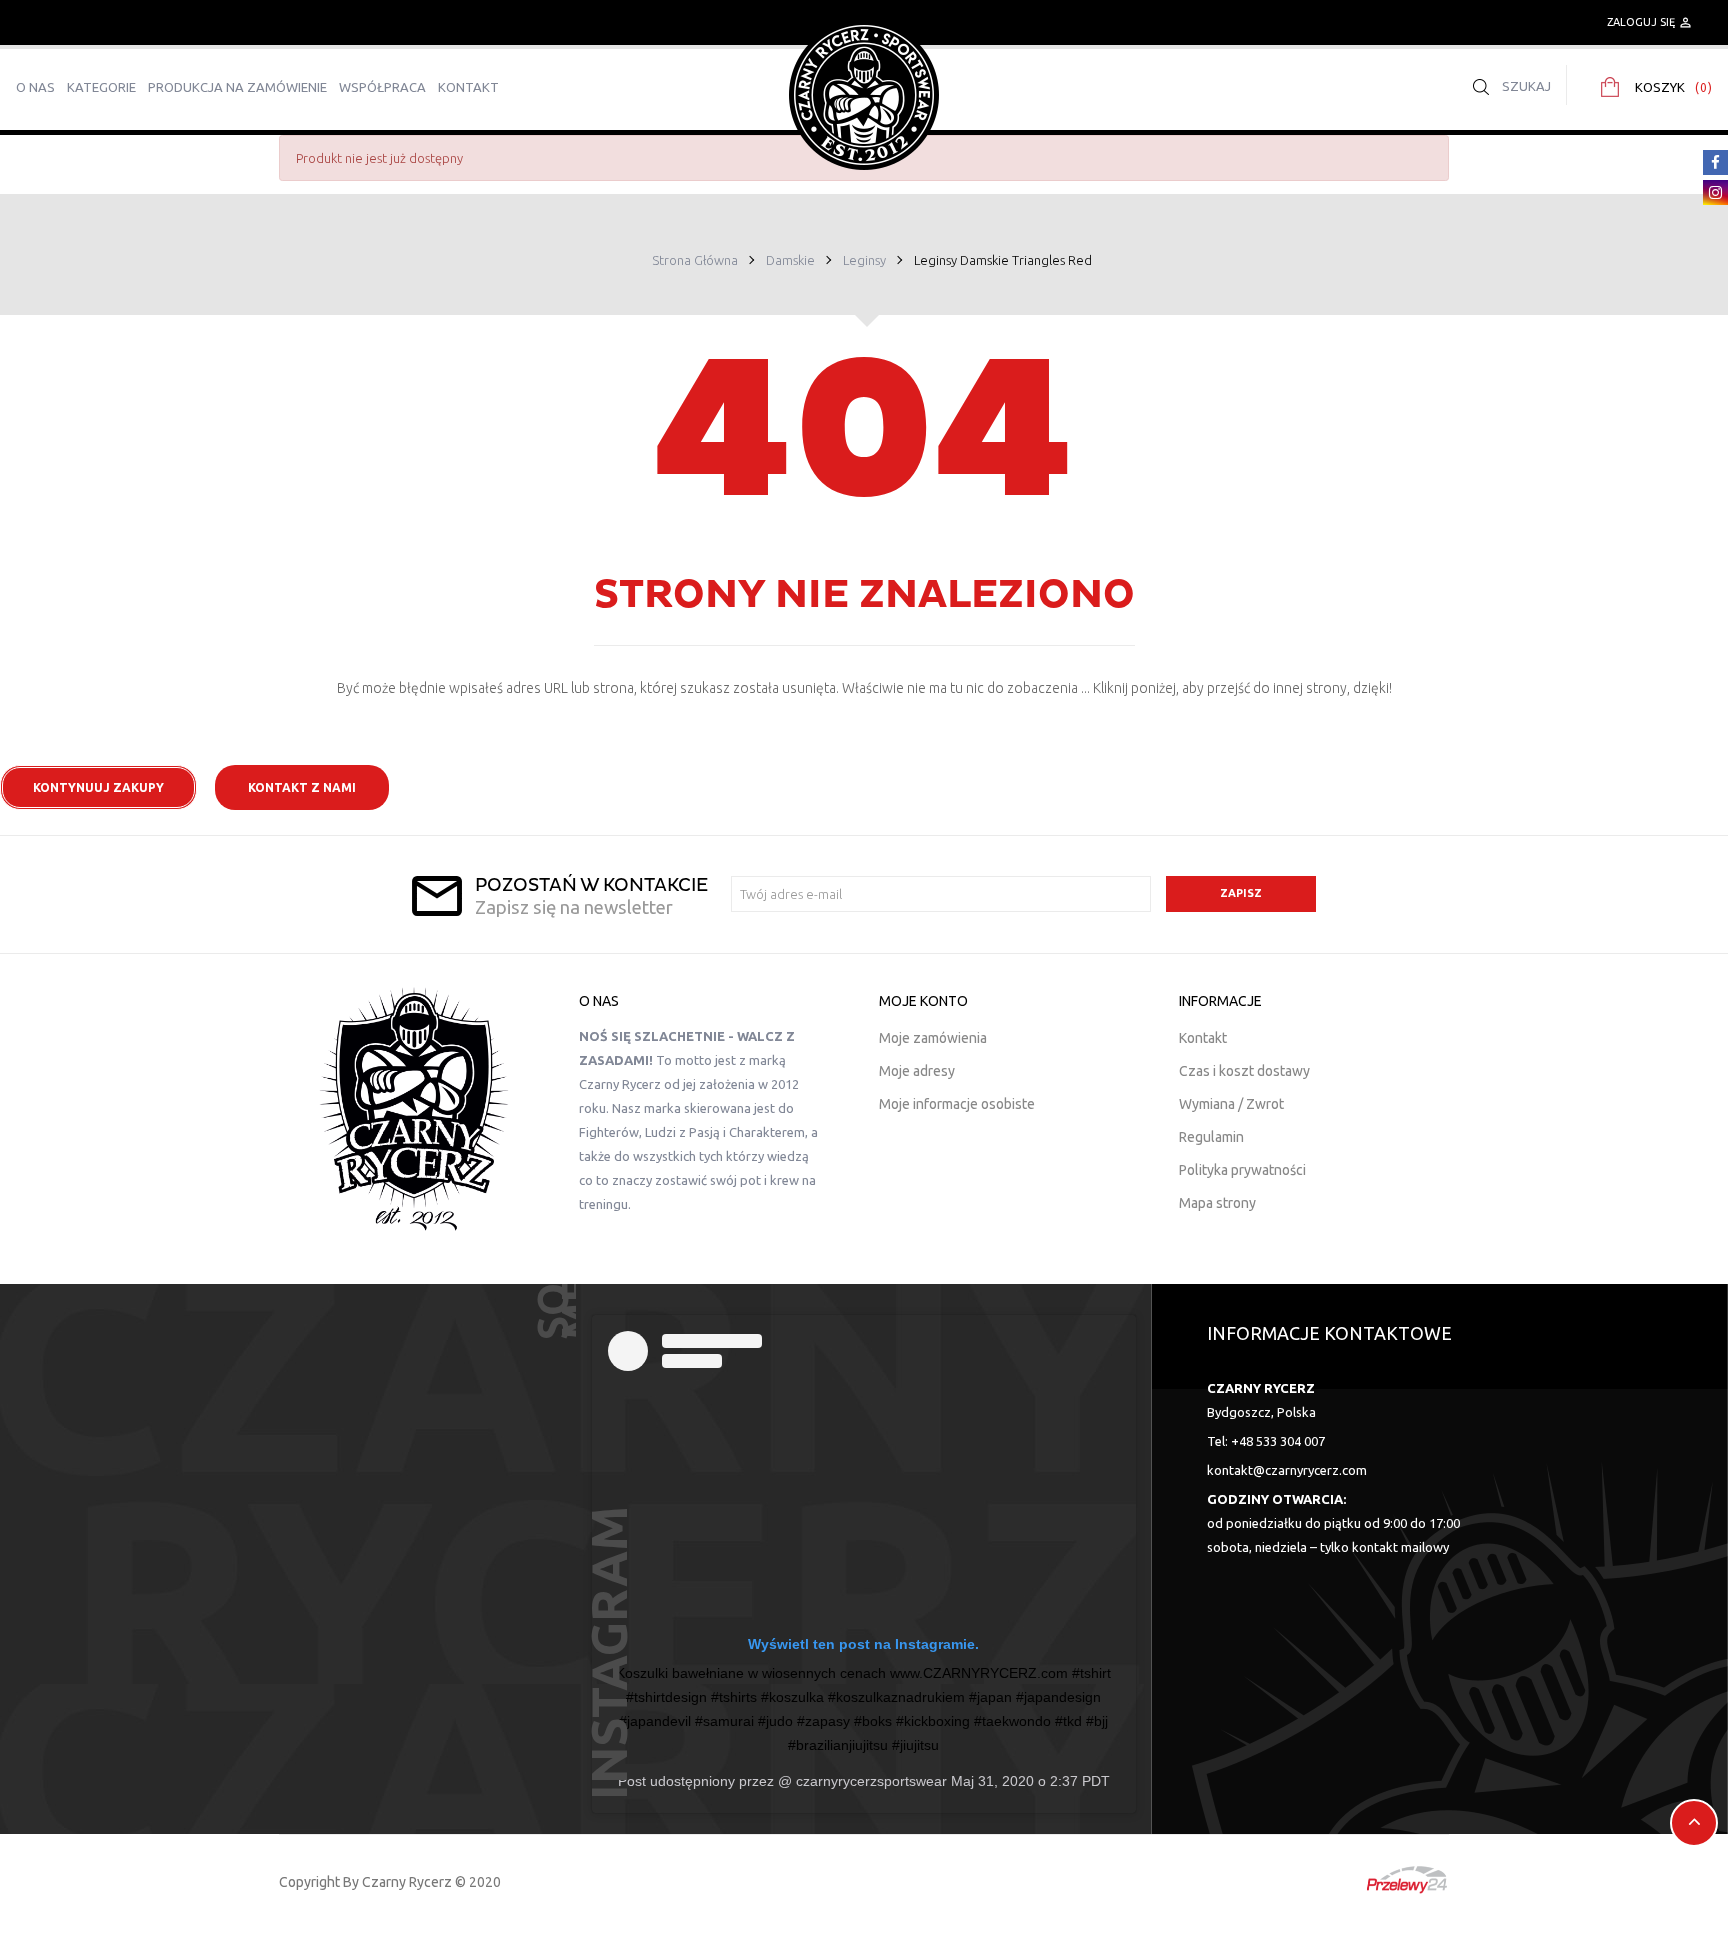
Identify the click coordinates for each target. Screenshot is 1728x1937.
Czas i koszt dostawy (1244, 1071)
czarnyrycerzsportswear (869, 1781)
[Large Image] (414, 1109)
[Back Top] (1694, 1823)
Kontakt (1203, 1038)
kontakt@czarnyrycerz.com (1287, 1470)
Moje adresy (917, 1071)
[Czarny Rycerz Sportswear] (864, 94)
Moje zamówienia (933, 1038)
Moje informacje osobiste (957, 1104)
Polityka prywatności (1242, 1170)
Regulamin (1211, 1137)
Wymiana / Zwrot (1231, 1104)
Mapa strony (1217, 1203)
